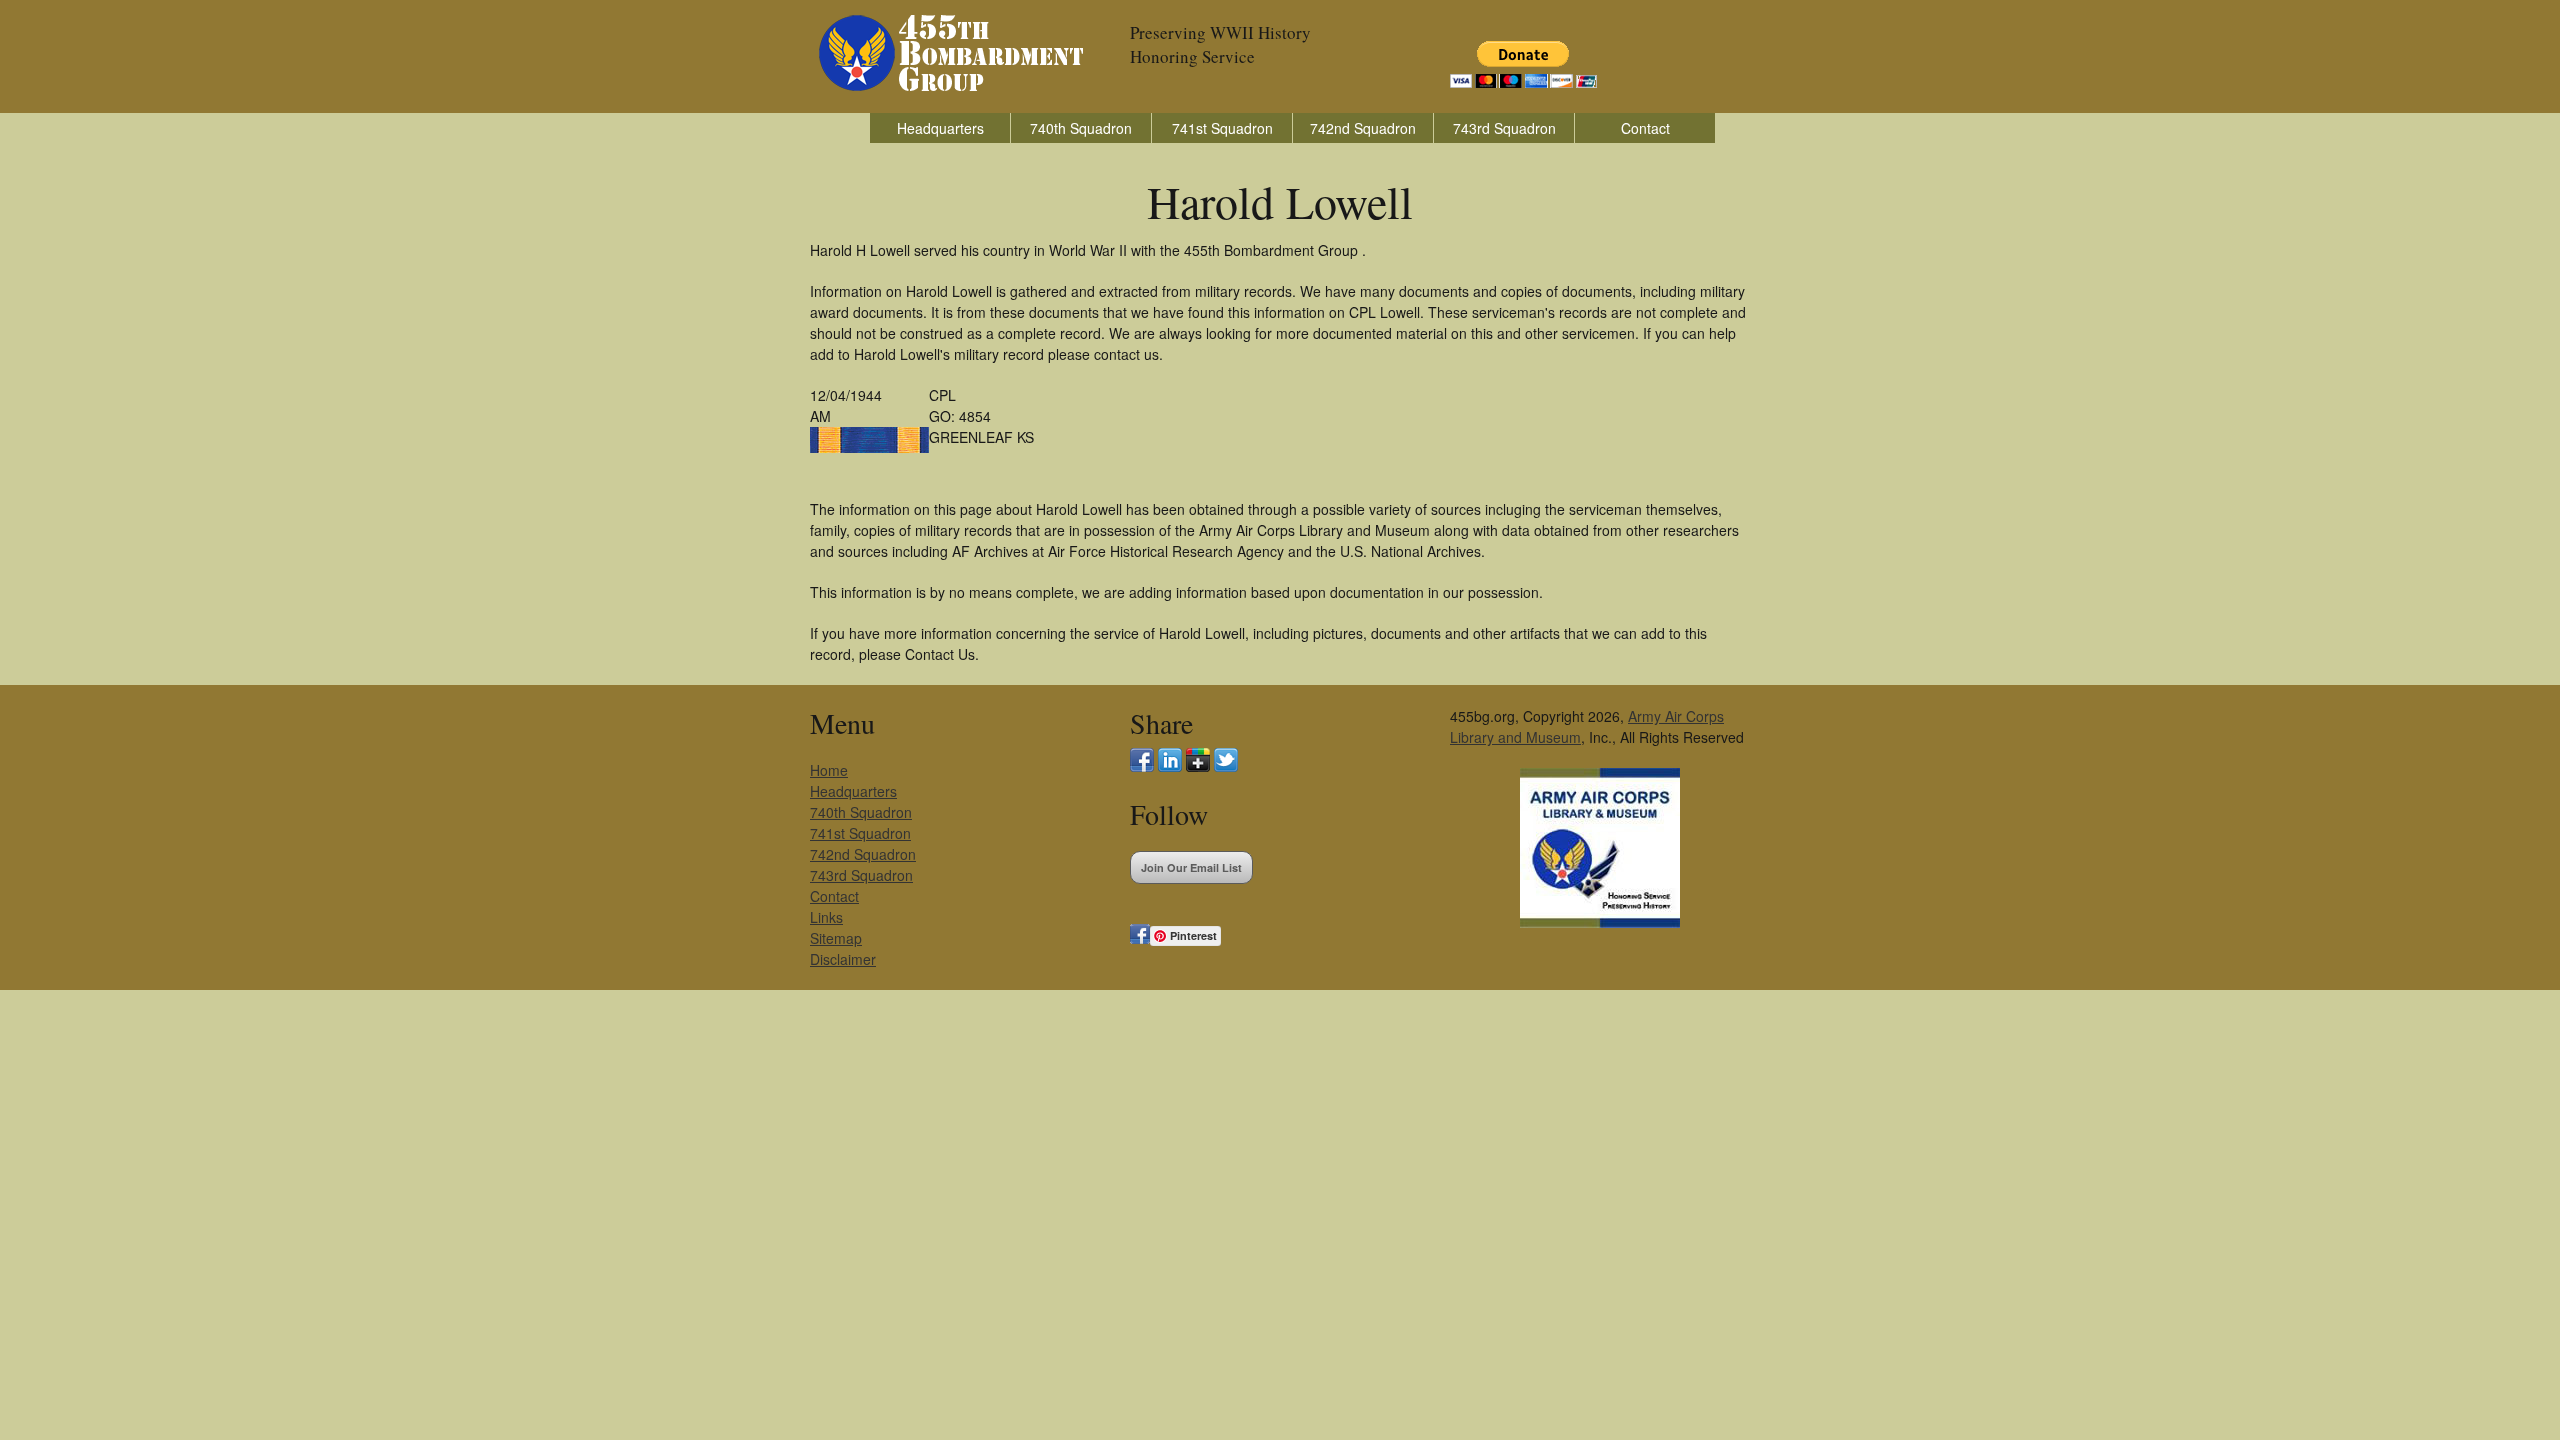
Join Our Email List (1191, 867)
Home (829, 770)
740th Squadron (1081, 128)
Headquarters (940, 128)
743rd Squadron (1504, 128)
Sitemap (836, 938)
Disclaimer (843, 959)
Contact (1645, 128)
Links (826, 917)
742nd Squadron (1363, 128)
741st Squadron (1222, 128)
